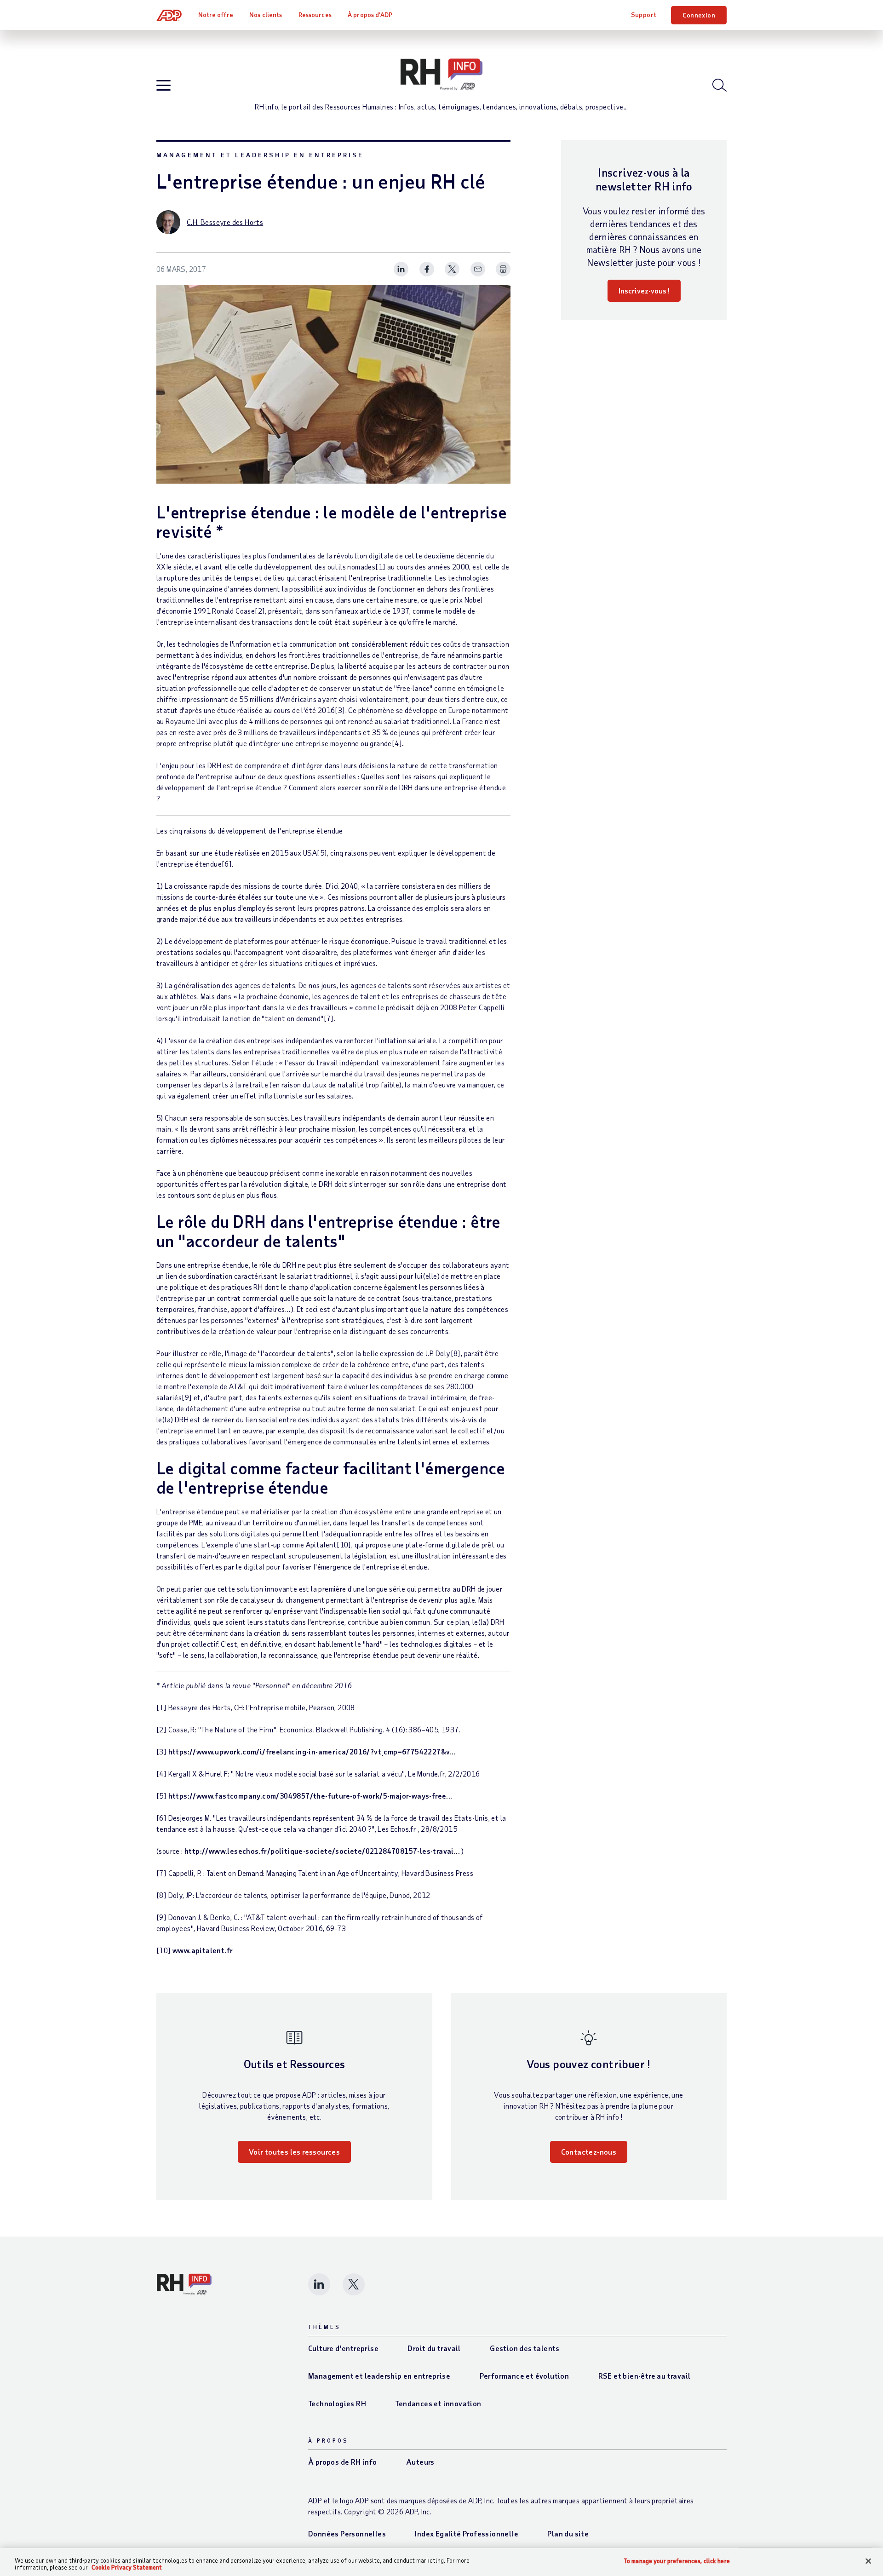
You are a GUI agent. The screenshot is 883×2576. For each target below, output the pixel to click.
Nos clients (266, 14)
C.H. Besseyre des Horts (225, 222)
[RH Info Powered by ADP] (441, 75)
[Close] (868, 2561)
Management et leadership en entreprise (260, 155)
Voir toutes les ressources (294, 2152)
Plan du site (568, 2533)
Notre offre (216, 14)
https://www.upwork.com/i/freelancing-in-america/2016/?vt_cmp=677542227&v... (312, 1751)
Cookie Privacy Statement (127, 2567)
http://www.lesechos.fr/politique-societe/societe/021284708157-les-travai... (322, 1851)
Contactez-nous (589, 2152)
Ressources (315, 14)
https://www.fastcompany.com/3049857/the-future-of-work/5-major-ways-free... (310, 1796)
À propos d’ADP (370, 14)
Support (644, 14)
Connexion (699, 15)
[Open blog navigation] (163, 86)
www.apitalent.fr (203, 1950)
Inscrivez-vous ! (644, 290)
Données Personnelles (347, 2533)
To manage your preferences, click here (677, 2561)
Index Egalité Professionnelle (467, 2533)
